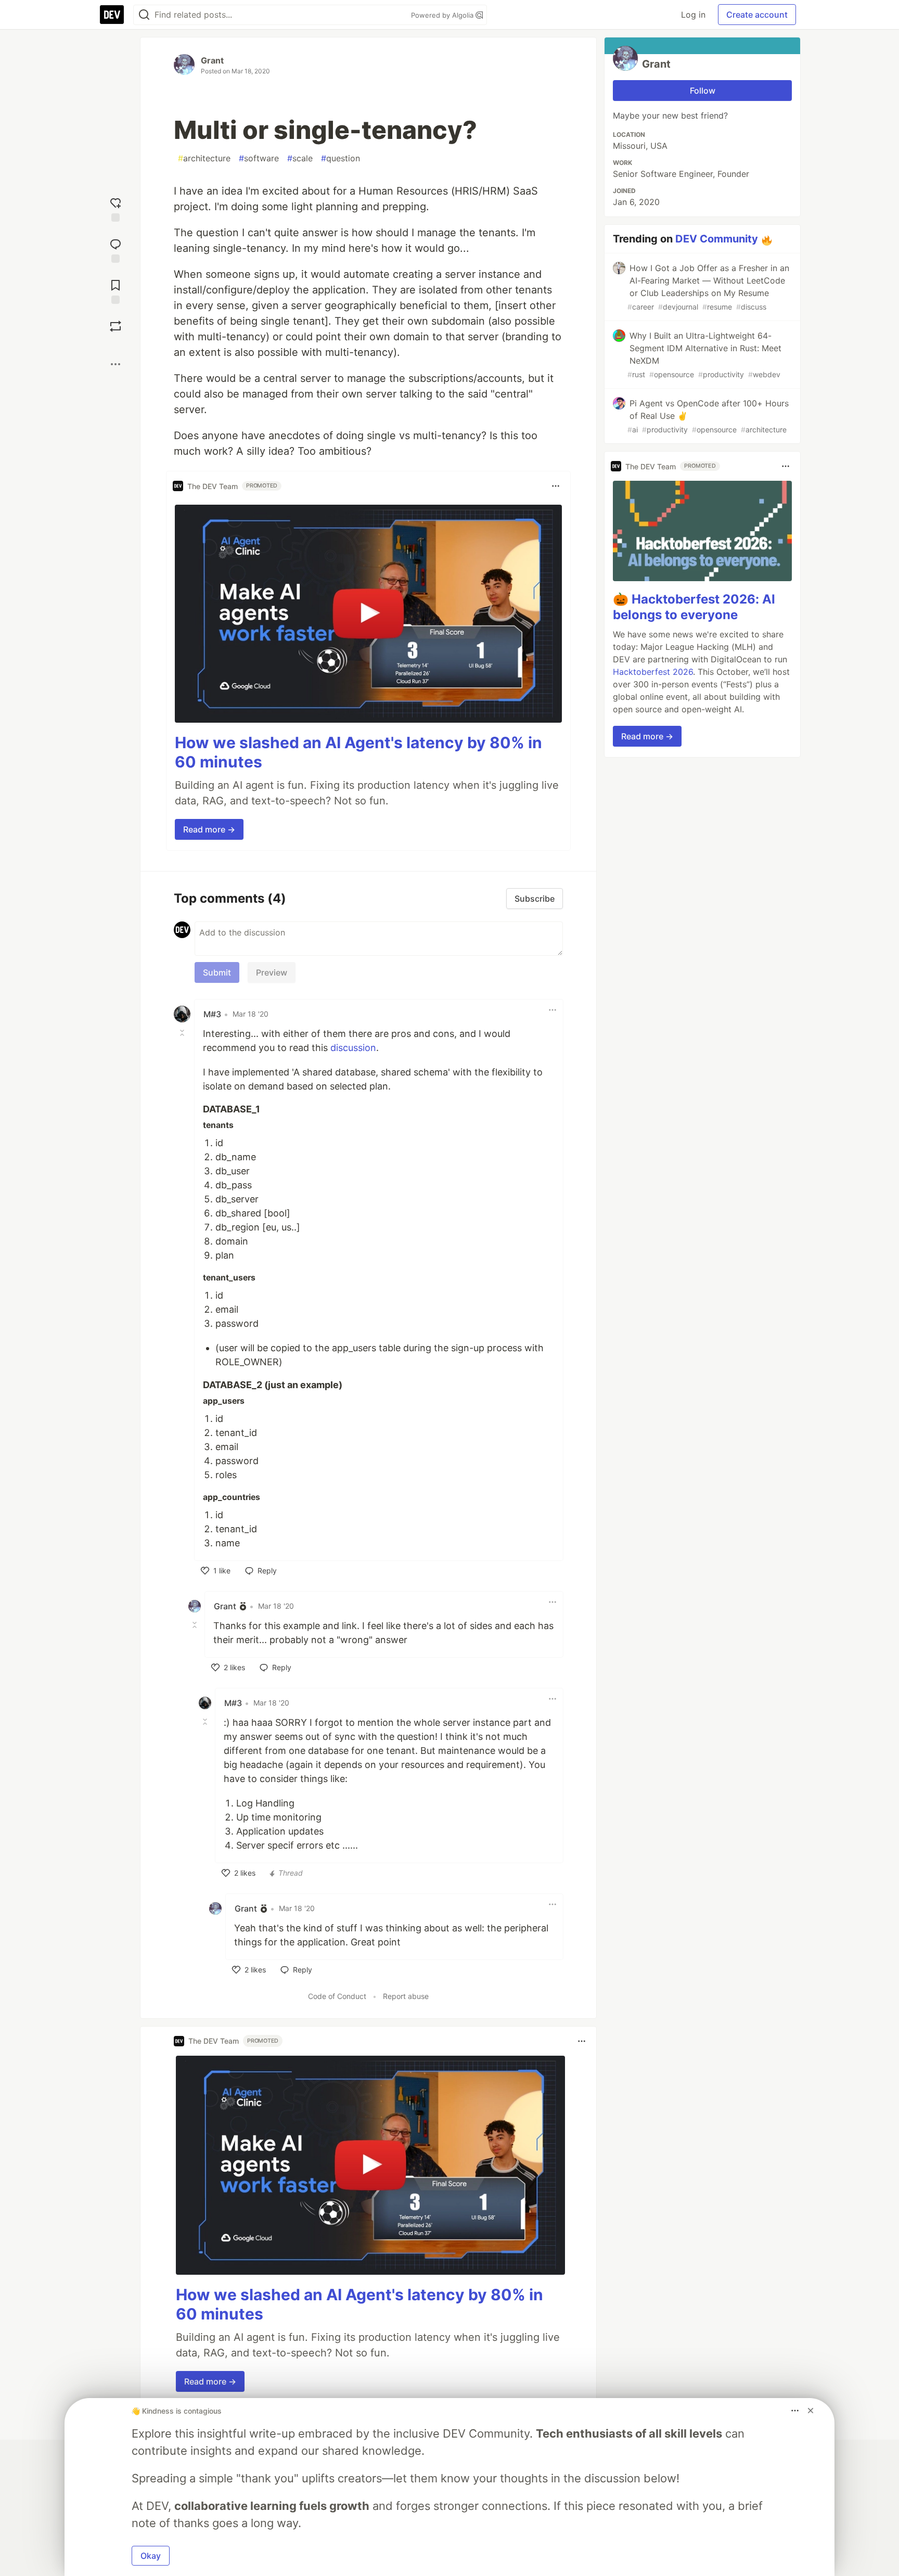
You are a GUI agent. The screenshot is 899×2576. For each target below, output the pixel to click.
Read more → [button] (209, 829)
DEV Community (717, 239)
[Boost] (115, 326)
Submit (217, 972)
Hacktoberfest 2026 (653, 672)
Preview (272, 972)
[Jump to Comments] (115, 249)
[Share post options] (115, 364)
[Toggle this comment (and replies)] (183, 1033)
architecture (204, 158)
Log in (693, 15)
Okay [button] (151, 2556)
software (259, 158)
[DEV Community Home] (112, 15)
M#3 (212, 1014)
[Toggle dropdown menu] (556, 486)
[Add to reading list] (115, 291)
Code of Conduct (337, 1996)
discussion (353, 1048)
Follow (703, 91)
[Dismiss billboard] (811, 2411)
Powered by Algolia (443, 15)
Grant (212, 60)
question (341, 158)
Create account (757, 15)
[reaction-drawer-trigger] (115, 208)
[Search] (144, 15)
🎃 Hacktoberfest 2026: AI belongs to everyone (694, 607)
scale (300, 158)
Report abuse (406, 1996)
